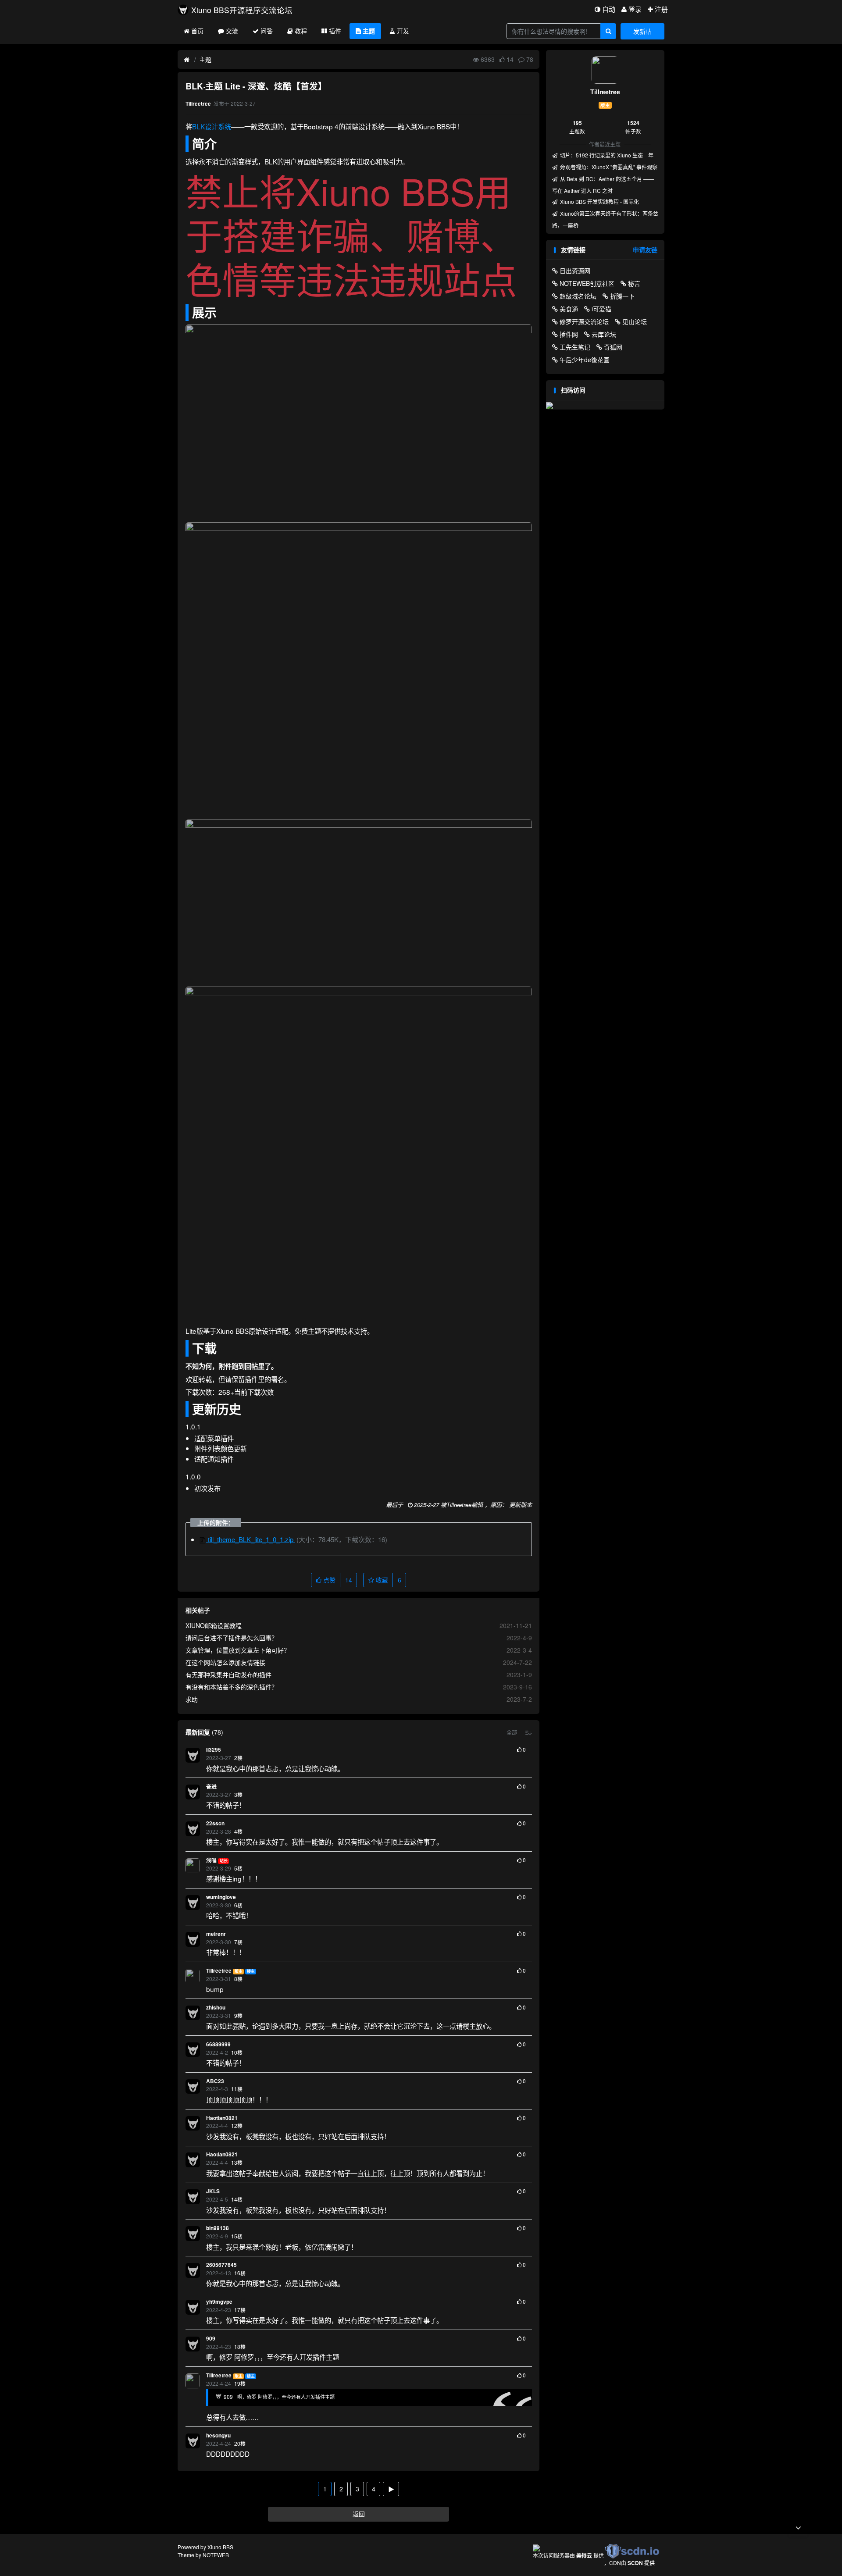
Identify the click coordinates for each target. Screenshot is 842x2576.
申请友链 (645, 249)
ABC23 (215, 2081)
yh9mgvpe (219, 2302)
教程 (301, 31)
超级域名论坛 (578, 296)
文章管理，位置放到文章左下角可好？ (238, 1650)
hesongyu (218, 2435)
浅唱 (211, 1860)
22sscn (215, 1823)
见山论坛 (635, 321)
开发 (403, 31)
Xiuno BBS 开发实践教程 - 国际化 (599, 201)
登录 (635, 9)
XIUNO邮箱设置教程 (214, 1625)
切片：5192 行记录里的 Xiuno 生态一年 (606, 155)
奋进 (211, 1787)
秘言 (634, 283)
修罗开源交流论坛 (584, 321)
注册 (661, 9)
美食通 (569, 309)
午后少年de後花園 (585, 360)
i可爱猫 (601, 309)
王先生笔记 (575, 347)
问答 (267, 31)
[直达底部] (798, 2528)
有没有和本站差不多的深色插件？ (232, 1687)
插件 (335, 31)
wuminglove (221, 1897)
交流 (232, 31)
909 (211, 2339)
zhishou (216, 2008)
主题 (369, 31)
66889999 (218, 2044)
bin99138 (218, 2228)
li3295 (214, 1750)
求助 (192, 1699)
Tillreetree (219, 1971)
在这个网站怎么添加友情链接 (225, 1662)
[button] (512, 1732)
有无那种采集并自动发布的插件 (228, 1675)
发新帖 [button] (642, 31)
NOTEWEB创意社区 (587, 283)
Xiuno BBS (220, 2547)
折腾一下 (622, 296)
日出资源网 (575, 271)
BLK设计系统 (212, 126)
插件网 (569, 334)
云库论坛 (604, 334)
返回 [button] (359, 2514)
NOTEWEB (216, 2555)
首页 (197, 31)
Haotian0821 (222, 2118)
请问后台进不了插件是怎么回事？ (232, 1638)
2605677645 (221, 2265)
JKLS (213, 2191)
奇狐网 (613, 347)
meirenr (216, 1934)
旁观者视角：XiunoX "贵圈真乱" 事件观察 (608, 167)
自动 (609, 9)
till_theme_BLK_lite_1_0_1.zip (251, 1539)
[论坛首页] (187, 60)
